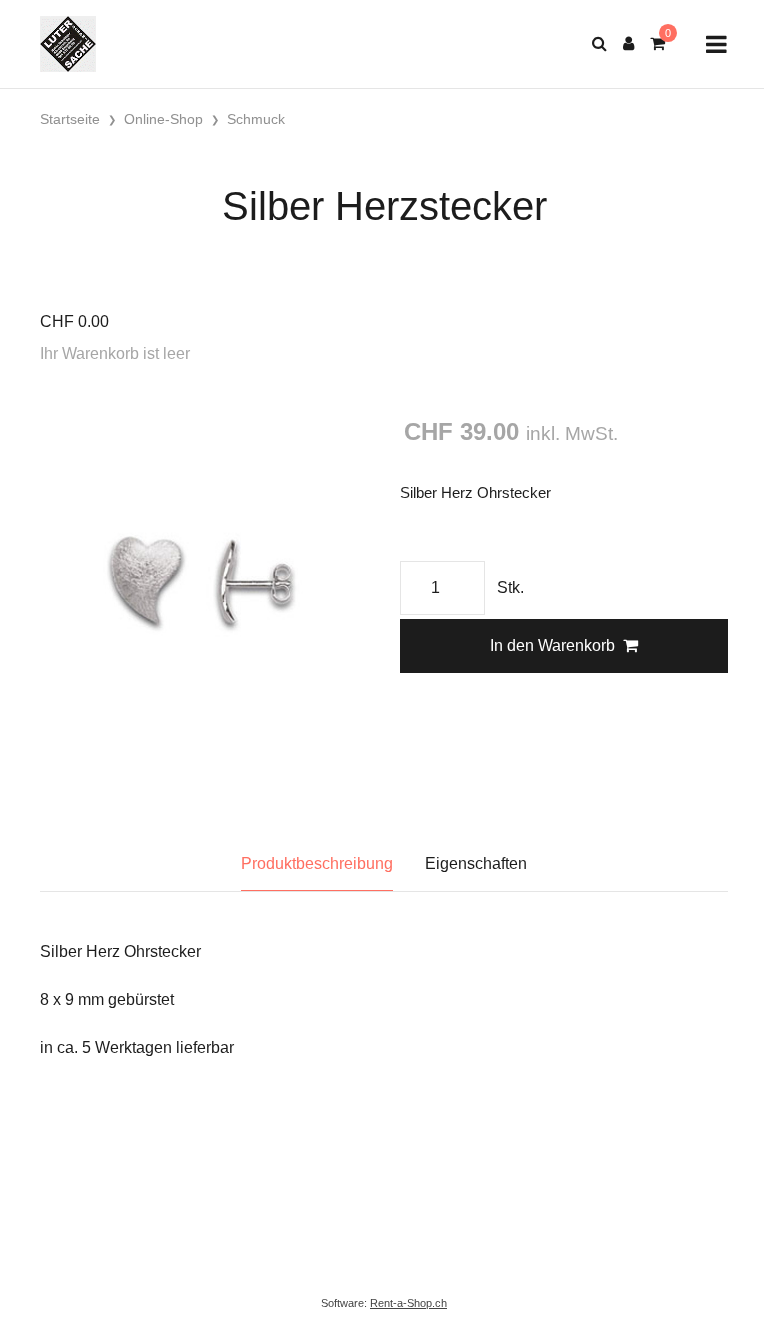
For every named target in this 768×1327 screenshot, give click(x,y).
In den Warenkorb (552, 645)
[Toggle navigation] (716, 44)
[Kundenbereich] (628, 44)
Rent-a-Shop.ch (408, 1303)
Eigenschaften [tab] (476, 863)
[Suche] (599, 44)
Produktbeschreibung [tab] (317, 863)
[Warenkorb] (657, 44)
